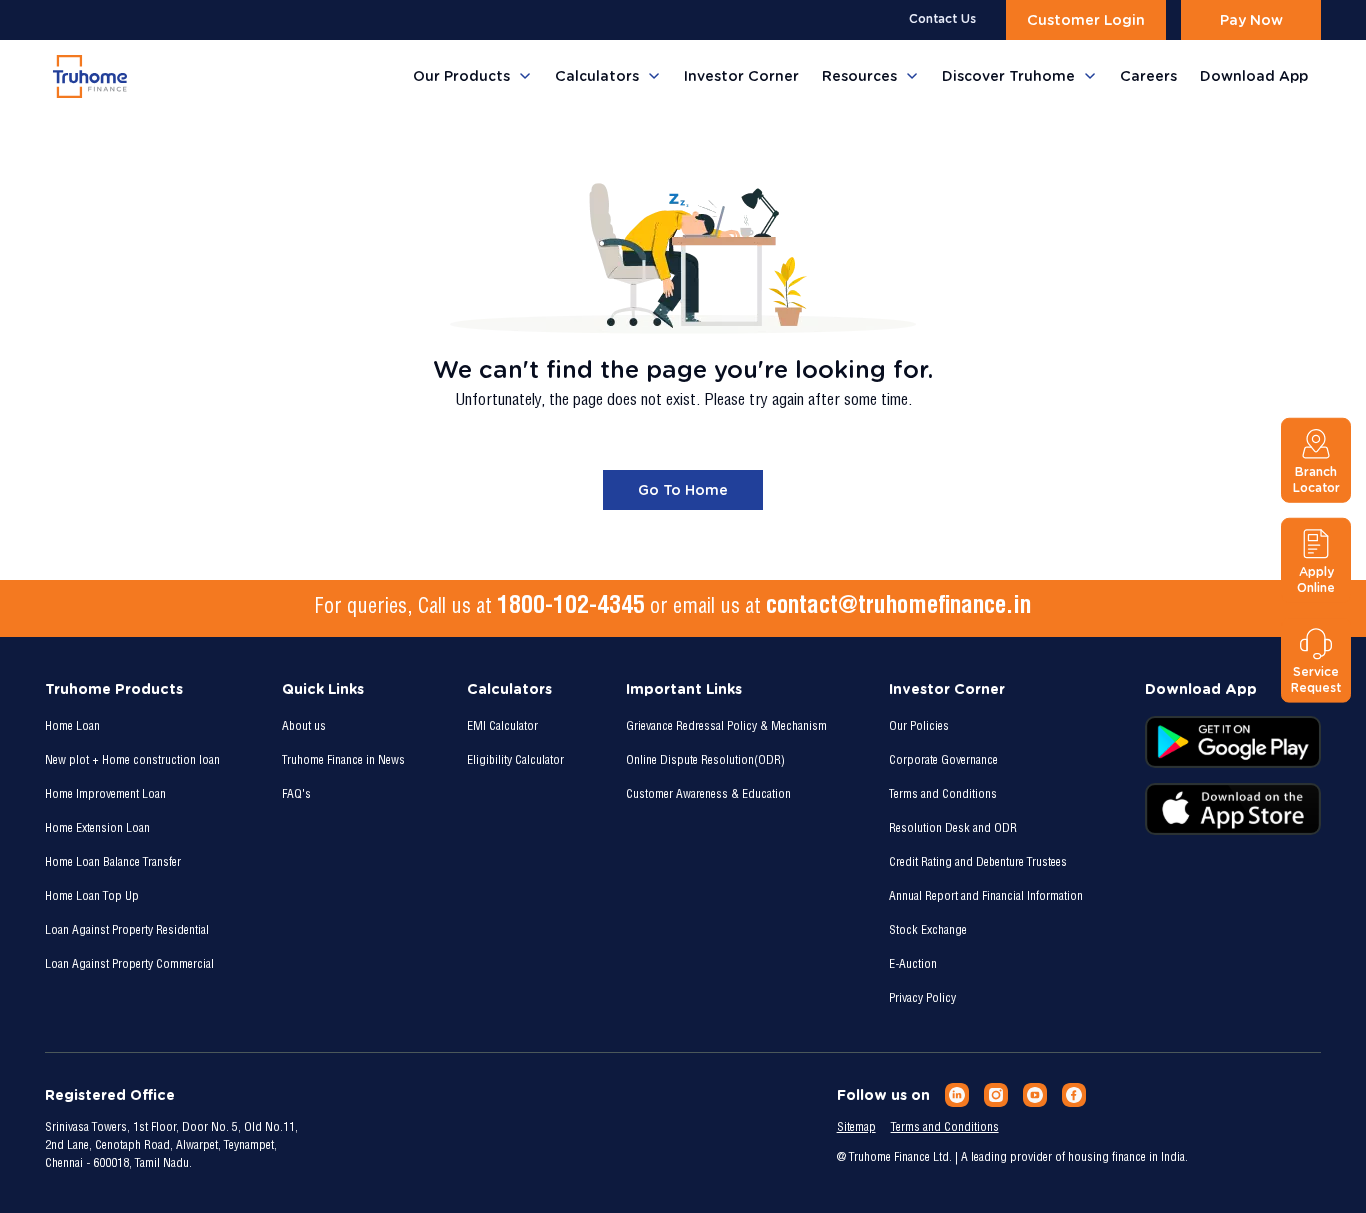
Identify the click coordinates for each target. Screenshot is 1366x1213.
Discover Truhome (1008, 76)
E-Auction (913, 965)
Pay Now (1251, 20)
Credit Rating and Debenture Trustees (978, 863)
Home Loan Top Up (92, 897)
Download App (1254, 76)
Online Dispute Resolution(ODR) (705, 761)
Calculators (597, 76)
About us (304, 727)
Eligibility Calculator (515, 761)
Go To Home (683, 490)
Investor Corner (741, 76)
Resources (859, 76)
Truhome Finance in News (343, 761)
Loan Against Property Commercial (129, 965)
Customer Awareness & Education (708, 795)
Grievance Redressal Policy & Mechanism (726, 727)
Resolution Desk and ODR (953, 829)
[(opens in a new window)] (957, 1095)
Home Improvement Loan (105, 795)
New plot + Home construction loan (132, 761)
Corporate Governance (943, 761)
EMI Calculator (502, 727)
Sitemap (856, 1128)
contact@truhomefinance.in (898, 608)
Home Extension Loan (97, 829)
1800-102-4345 (571, 608)
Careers (1148, 76)
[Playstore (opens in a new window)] (1233, 742)
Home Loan (72, 727)
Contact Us (942, 19)
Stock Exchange (928, 931)
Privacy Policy (922, 999)
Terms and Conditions (943, 795)
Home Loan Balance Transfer (113, 863)
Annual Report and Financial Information (986, 897)
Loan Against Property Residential (127, 931)
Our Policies (919, 727)
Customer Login (1086, 20)
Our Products (461, 76)
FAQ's (296, 795)
